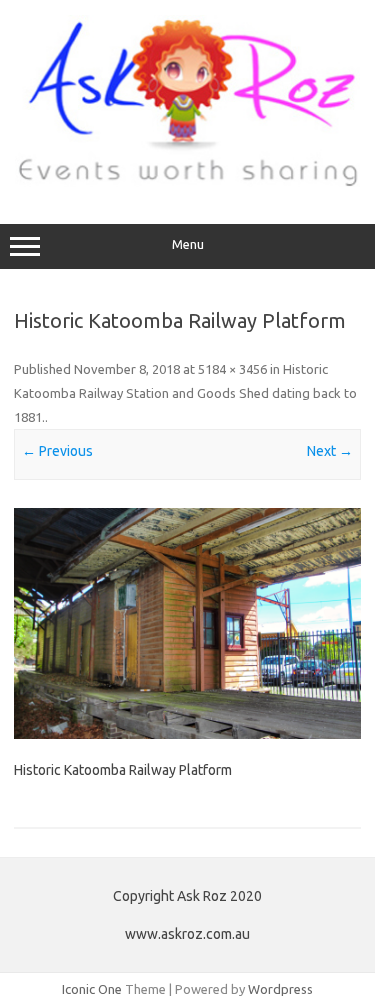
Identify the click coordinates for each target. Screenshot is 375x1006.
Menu (188, 244)
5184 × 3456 (232, 369)
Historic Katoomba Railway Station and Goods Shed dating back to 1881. (185, 393)
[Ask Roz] (187, 182)
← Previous (57, 451)
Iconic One (92, 989)
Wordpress (280, 989)
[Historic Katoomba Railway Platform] (187, 623)
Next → (330, 451)
